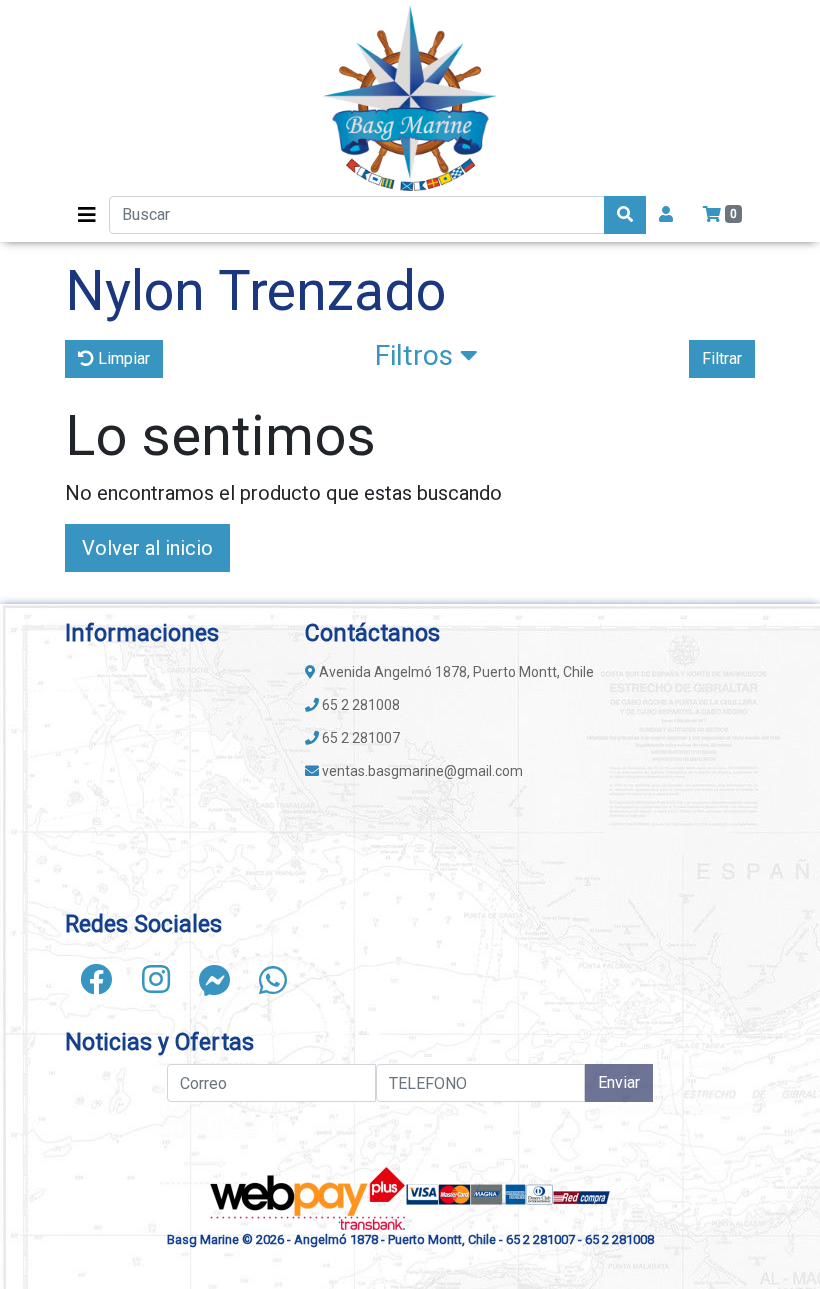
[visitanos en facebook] (96, 980)
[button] (426, 360)
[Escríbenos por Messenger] (215, 980)
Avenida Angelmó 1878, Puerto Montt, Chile (455, 672)
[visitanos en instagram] (156, 980)
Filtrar (722, 358)
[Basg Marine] (410, 98)
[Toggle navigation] (87, 215)
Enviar (619, 1082)
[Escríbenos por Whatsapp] (273, 980)
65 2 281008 (359, 705)
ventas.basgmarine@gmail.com (421, 771)
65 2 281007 (359, 738)
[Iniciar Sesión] (666, 215)
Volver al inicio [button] (147, 548)
